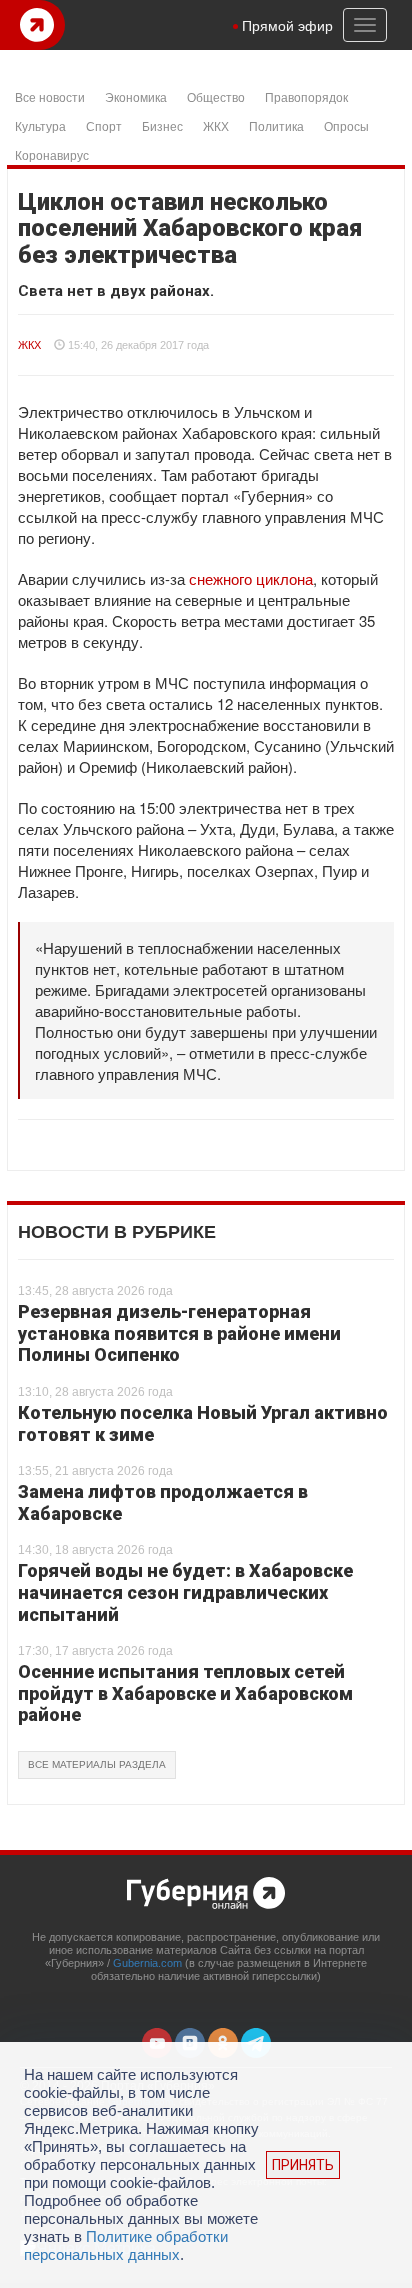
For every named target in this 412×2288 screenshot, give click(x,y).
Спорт (104, 125)
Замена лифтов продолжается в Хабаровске (163, 1502)
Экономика (136, 96)
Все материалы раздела (97, 1764)
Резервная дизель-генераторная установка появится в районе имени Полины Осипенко (179, 1333)
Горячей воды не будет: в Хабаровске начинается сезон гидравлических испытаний (185, 1592)
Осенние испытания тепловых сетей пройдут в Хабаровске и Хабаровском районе (185, 1693)
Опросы (346, 125)
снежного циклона (251, 578)
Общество (216, 96)
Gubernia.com (147, 1963)
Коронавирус (52, 154)
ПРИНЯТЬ (303, 2165)
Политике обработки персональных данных (126, 2245)
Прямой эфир (287, 25)
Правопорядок (306, 96)
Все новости (50, 96)
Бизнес (162, 125)
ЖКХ (216, 125)
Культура (40, 125)
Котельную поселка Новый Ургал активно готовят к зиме (203, 1423)
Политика (276, 125)
